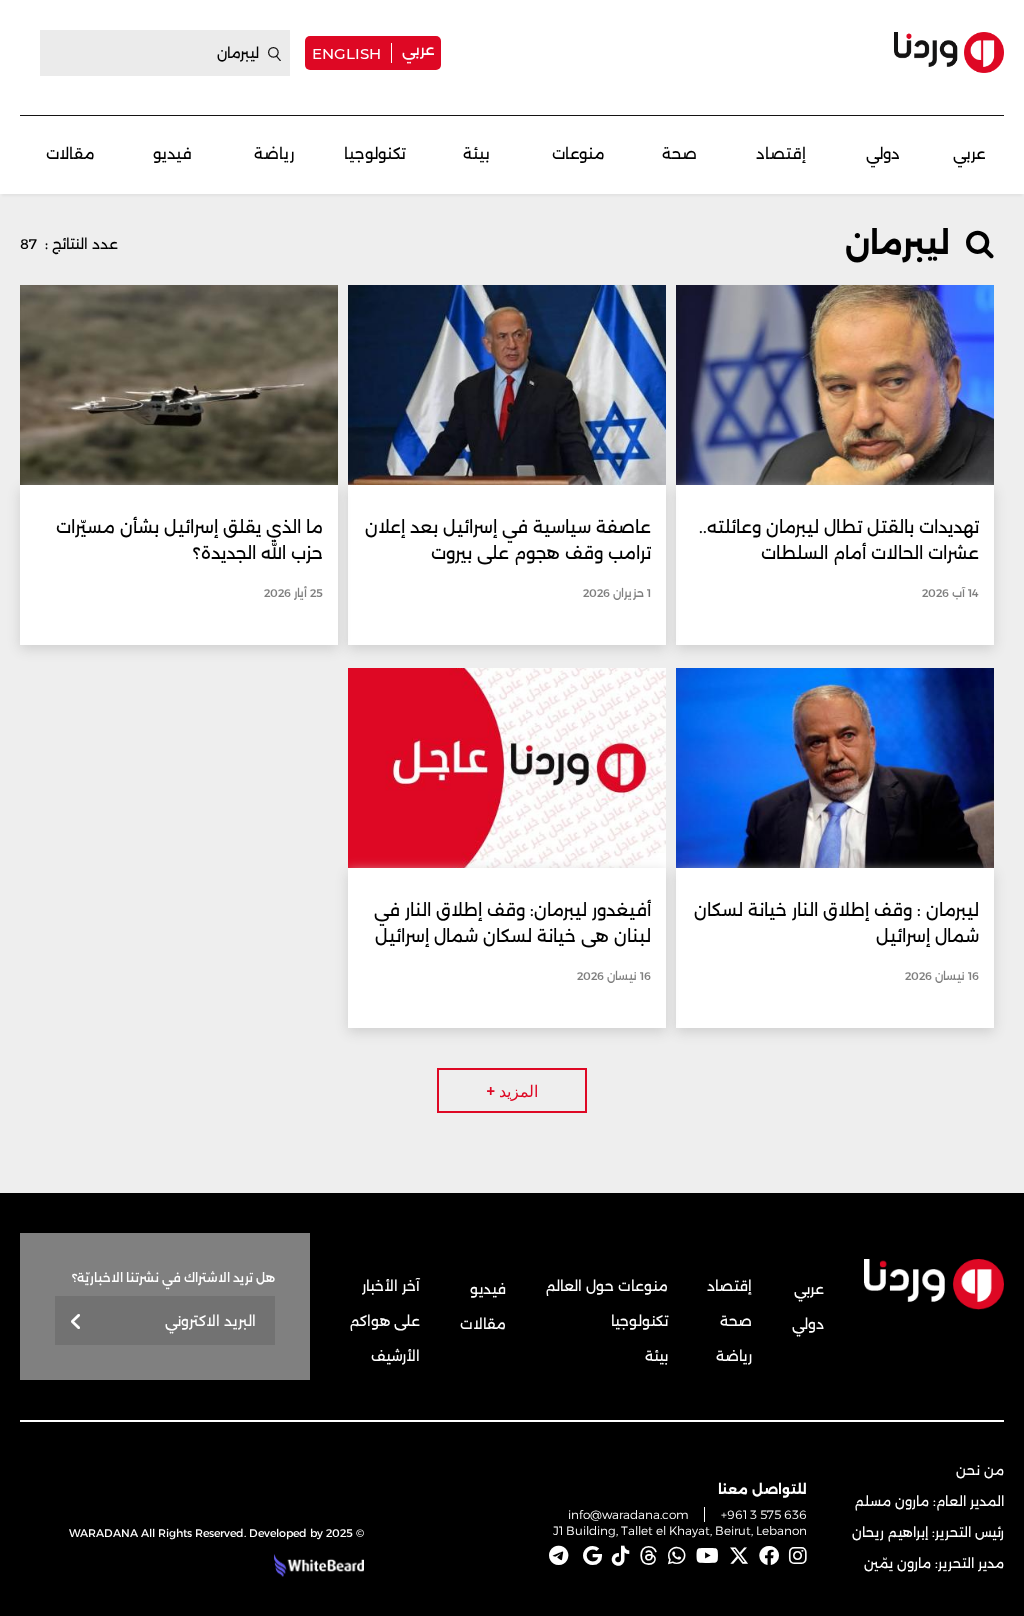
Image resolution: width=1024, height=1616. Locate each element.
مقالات (70, 153)
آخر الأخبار (391, 1286)
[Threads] (649, 1556)
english (346, 53)
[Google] (592, 1556)
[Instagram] (798, 1556)
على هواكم (385, 1321)
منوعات (578, 153)
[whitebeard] (316, 1566)
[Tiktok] (621, 1556)
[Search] (275, 54)
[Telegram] (558, 1556)
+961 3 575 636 (764, 1514)
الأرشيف (395, 1356)
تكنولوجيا (375, 153)
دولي (883, 153)
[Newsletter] (76, 1322)
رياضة (274, 153)
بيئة (476, 153)
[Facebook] (769, 1556)
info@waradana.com (628, 1514)
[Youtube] (707, 1556)
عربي (418, 49)
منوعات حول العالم (607, 1286)
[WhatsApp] (677, 1556)
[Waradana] (949, 52)
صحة (679, 153)
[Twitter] (739, 1556)
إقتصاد (781, 153)
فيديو (172, 153)
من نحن (980, 1470)
